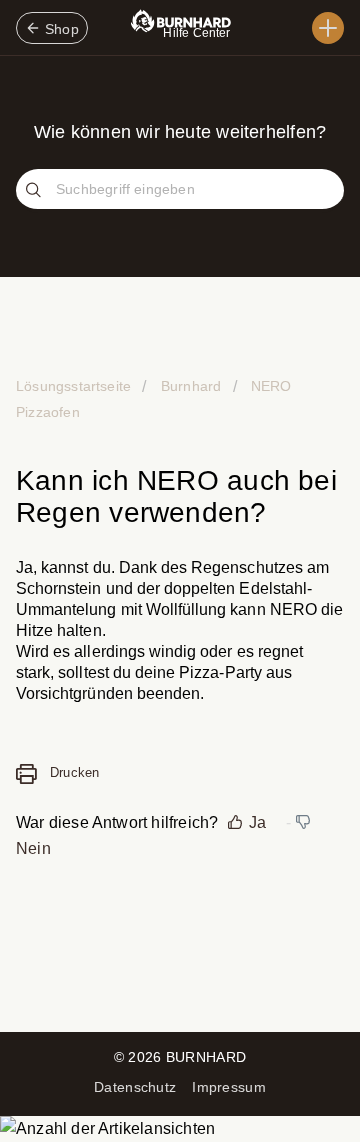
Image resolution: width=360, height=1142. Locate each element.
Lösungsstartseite (75, 386)
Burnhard (191, 386)
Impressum (229, 1087)
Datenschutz (135, 1087)
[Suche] (36, 191)
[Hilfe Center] (328, 28)
